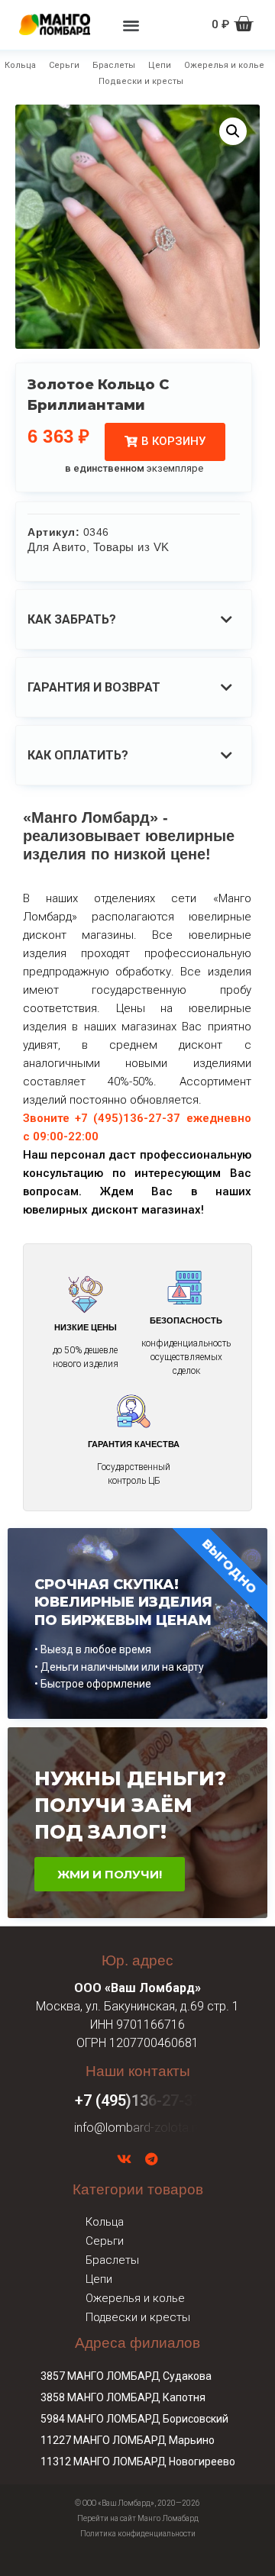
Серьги (64, 65)
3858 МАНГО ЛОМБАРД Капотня (123, 2397)
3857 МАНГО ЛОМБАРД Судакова (126, 2376)
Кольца (20, 65)
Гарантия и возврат (94, 687)
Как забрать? (72, 619)
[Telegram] (152, 2159)
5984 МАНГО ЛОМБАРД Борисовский (134, 2419)
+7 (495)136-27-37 (138, 2100)
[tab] (134, 619)
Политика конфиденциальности (138, 2534)
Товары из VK (131, 547)
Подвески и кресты (141, 81)
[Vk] (124, 2159)
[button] (131, 25)
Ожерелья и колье (224, 65)
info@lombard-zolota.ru (138, 2128)
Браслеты (114, 65)
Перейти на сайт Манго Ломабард (138, 2518)
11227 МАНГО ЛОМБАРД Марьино (128, 2440)
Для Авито (57, 547)
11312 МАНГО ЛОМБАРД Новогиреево (138, 2462)
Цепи (160, 65)
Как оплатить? (78, 755)
